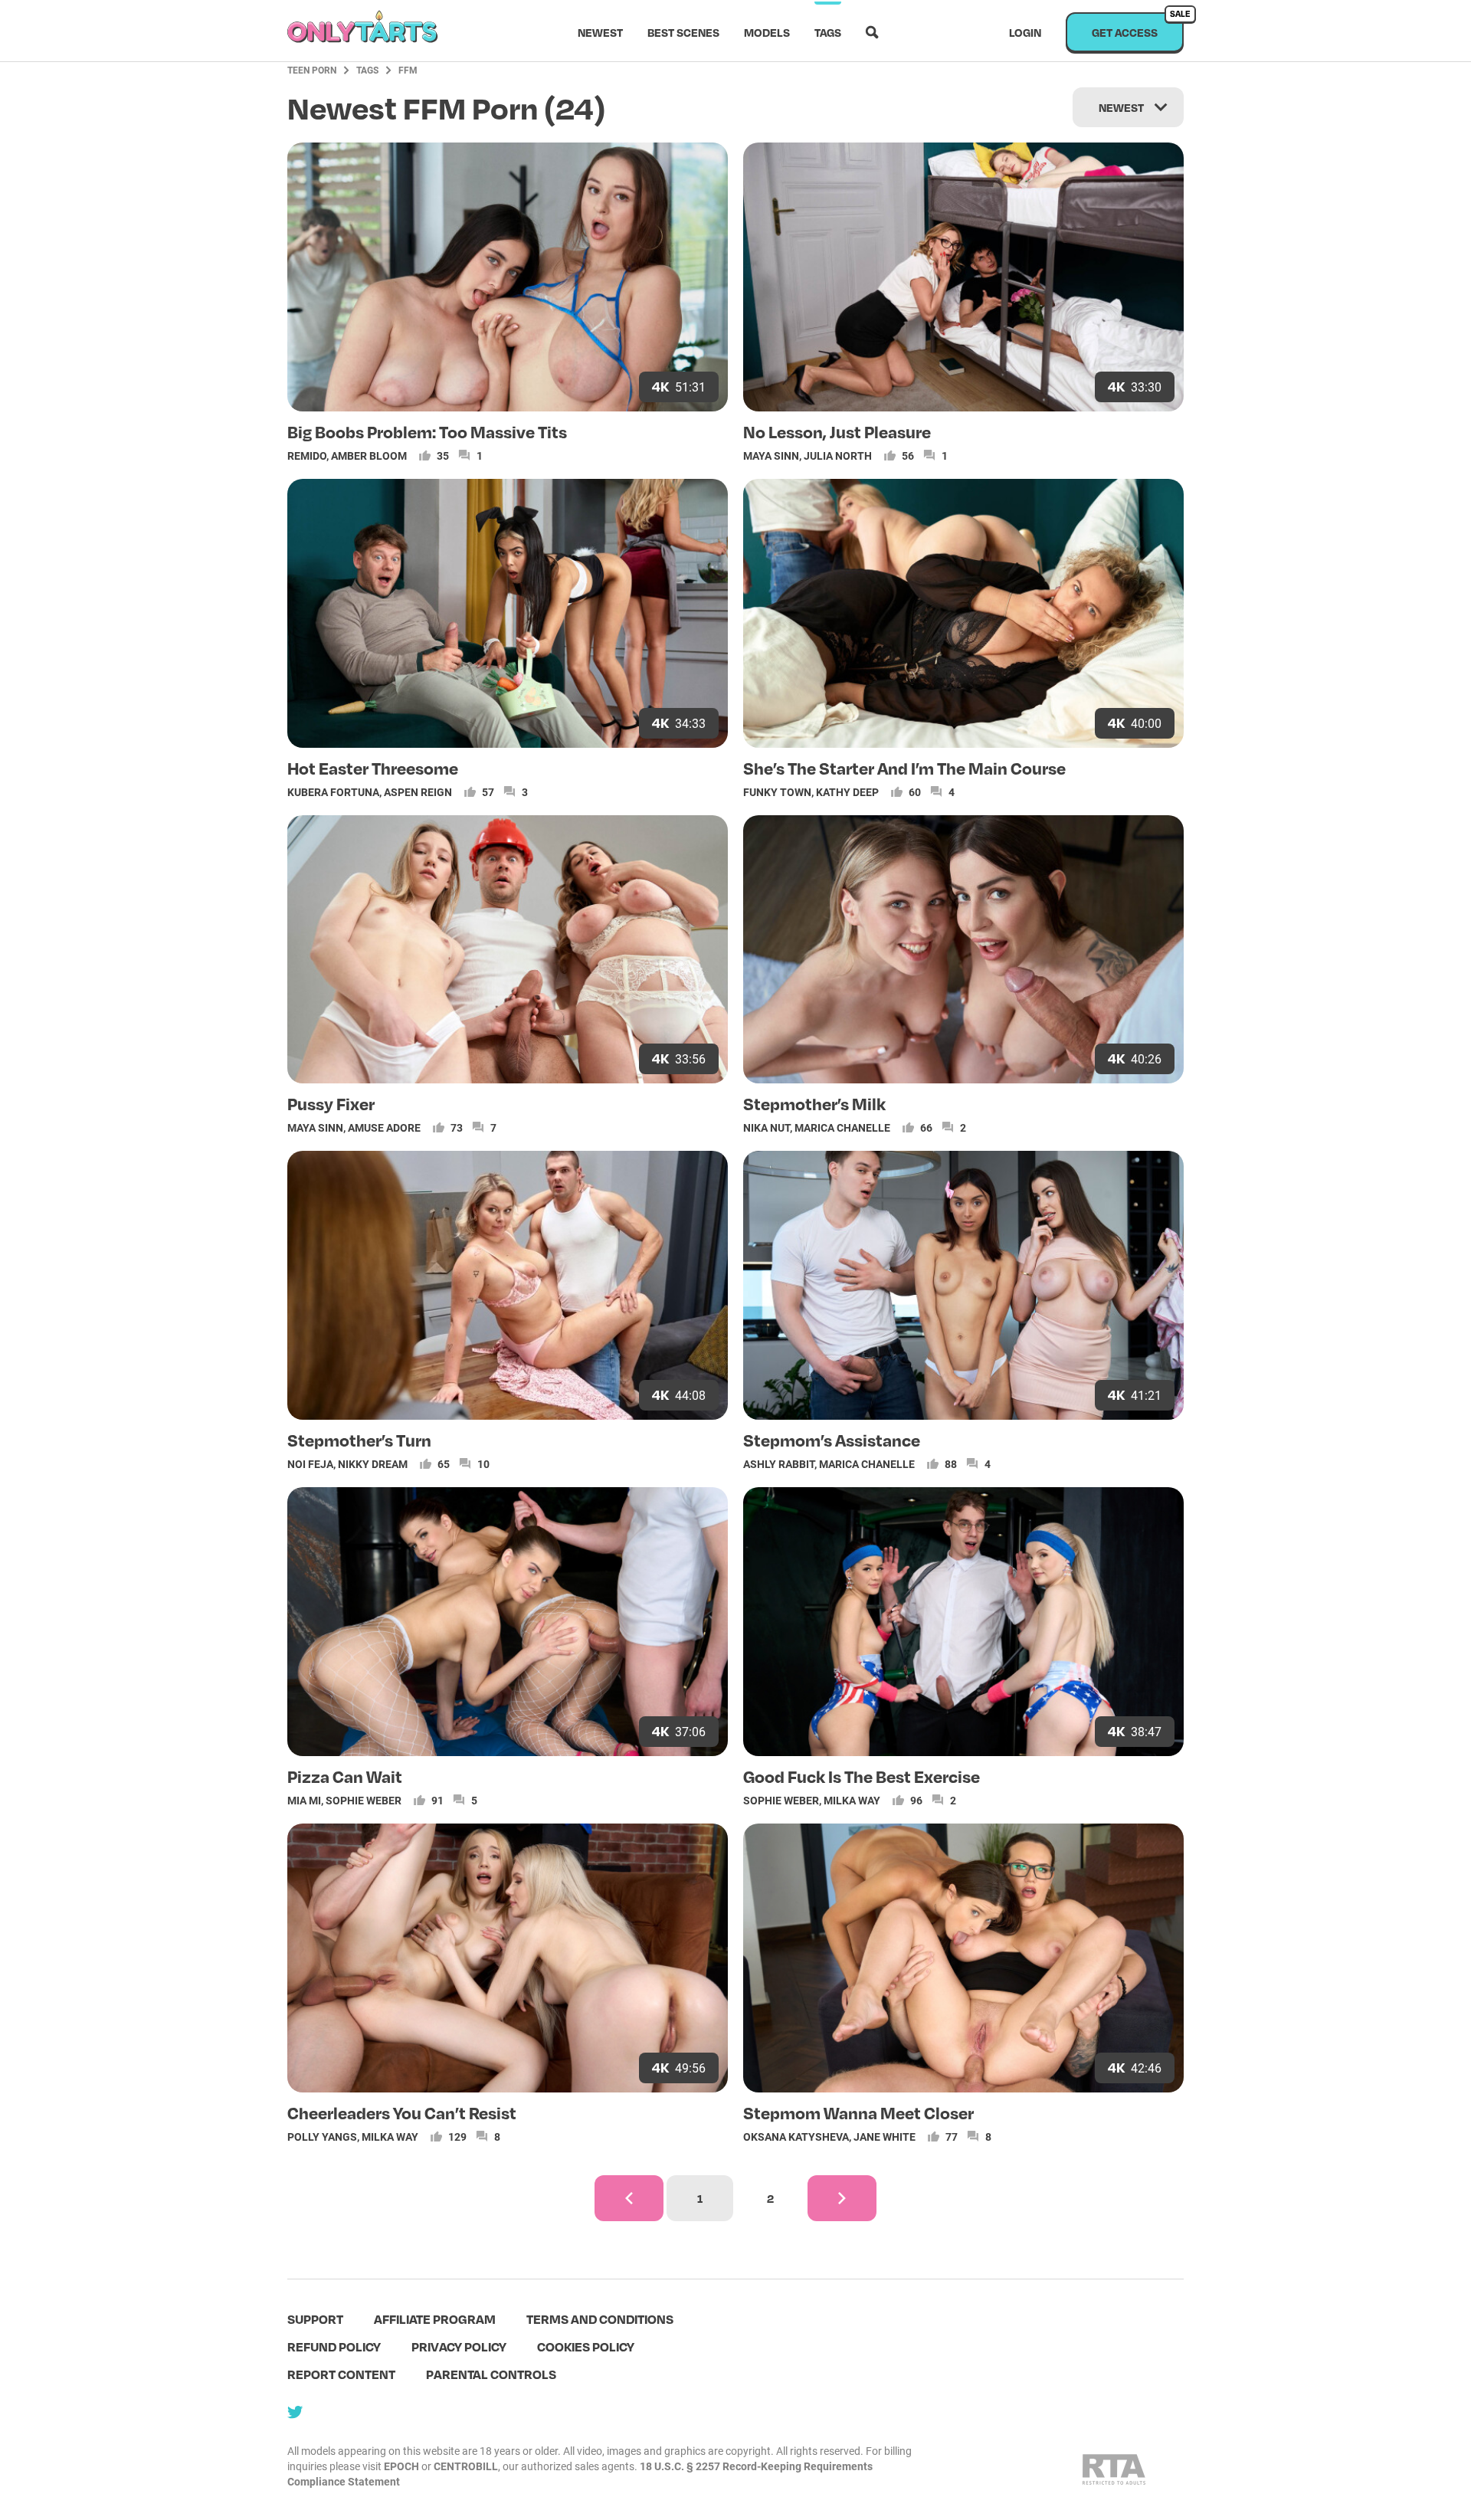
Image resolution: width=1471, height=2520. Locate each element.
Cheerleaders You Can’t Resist (402, 2112)
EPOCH (401, 2466)
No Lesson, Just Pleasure (837, 431)
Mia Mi (304, 1800)
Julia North (838, 456)
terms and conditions (600, 2319)
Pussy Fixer (331, 1103)
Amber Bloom (369, 456)
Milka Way (852, 1800)
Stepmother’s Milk (814, 1103)
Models (767, 32)
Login (1025, 32)
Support (315, 2319)
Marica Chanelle (842, 1127)
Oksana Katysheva (796, 2137)
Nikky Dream (373, 1464)
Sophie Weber (364, 1800)
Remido (307, 456)
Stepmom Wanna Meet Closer (858, 2112)
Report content (341, 2374)
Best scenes (683, 32)
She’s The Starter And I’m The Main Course (904, 768)
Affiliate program (435, 2319)
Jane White (885, 2137)
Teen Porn (312, 70)
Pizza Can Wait (345, 1776)
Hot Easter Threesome (373, 768)
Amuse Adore (384, 1127)
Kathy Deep (847, 792)
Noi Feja (310, 1464)
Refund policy (334, 2346)
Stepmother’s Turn (359, 1440)
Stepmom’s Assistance (832, 1440)
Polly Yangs (322, 2137)
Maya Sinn (771, 456)
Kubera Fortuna (333, 792)
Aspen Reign (418, 792)
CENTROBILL (466, 2466)
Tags (828, 32)
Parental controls (491, 2374)
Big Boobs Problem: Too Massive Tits (427, 431)
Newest (600, 32)
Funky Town (777, 792)
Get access (1138, 26)
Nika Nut (767, 1127)
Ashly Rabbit (779, 1464)
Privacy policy (459, 2346)
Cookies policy (586, 2346)
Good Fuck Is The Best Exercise (862, 1776)
